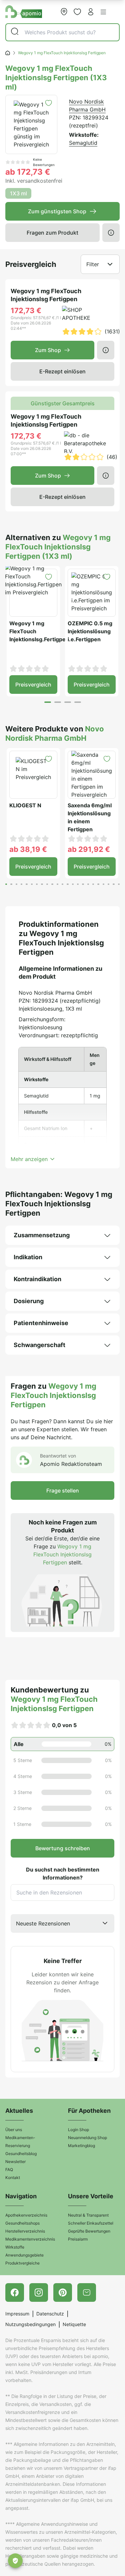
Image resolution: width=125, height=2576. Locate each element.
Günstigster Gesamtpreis (63, 403)
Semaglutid (83, 143)
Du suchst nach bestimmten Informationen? (63, 1874)
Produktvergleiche (22, 2263)
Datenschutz (50, 2314)
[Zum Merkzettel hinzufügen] (48, 103)
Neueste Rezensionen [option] (43, 1923)
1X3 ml (18, 193)
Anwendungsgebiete (24, 2255)
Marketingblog (81, 2146)
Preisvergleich (33, 685)
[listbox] (62, 1923)
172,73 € (26, 310)
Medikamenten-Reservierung (20, 2142)
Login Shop (78, 2130)
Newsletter (15, 2162)
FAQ (9, 2170)
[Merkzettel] (77, 12)
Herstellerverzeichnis (25, 2231)
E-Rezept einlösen (62, 371)
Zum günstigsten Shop (57, 211)
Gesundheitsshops (22, 2223)
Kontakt (13, 2178)
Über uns (14, 2130)
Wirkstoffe (15, 2247)
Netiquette (74, 2324)
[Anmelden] (91, 12)
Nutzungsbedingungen (30, 2324)
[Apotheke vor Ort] (64, 12)
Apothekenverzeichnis (26, 2215)
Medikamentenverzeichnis (30, 2239)
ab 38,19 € (28, 849)
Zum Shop (48, 350)
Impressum (17, 2314)
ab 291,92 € (89, 849)
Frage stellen (63, 1490)
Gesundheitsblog (21, 2154)
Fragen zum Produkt (52, 233)
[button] (103, 12)
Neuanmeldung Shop (87, 2138)
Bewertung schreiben (63, 1848)
